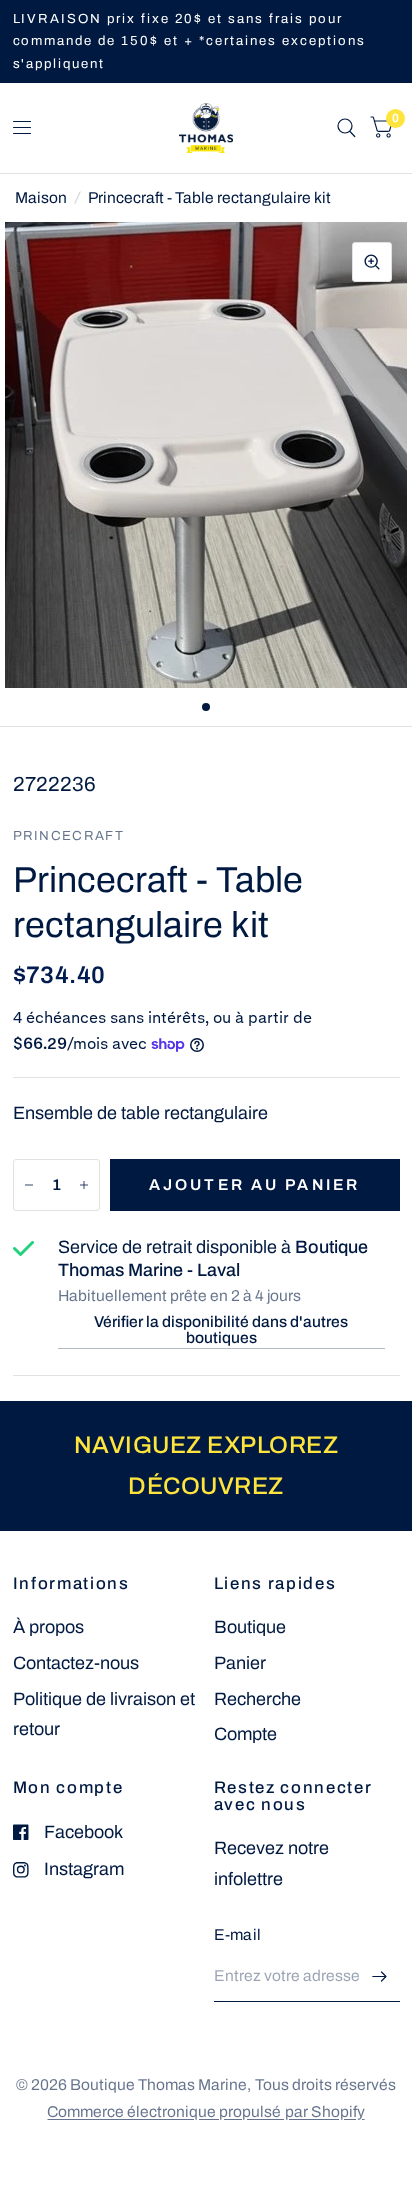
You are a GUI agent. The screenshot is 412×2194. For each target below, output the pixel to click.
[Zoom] (372, 262)
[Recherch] (346, 128)
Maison (41, 197)
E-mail (238, 1934)
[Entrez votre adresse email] (380, 1976)
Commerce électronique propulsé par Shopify (205, 2111)
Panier (240, 1663)
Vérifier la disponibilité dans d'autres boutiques (221, 1329)
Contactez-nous (76, 1663)
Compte (245, 1734)
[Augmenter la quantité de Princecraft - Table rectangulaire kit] (84, 1185)
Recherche (257, 1699)
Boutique (250, 1627)
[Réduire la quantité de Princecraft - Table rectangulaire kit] (29, 1185)
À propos (48, 1627)
